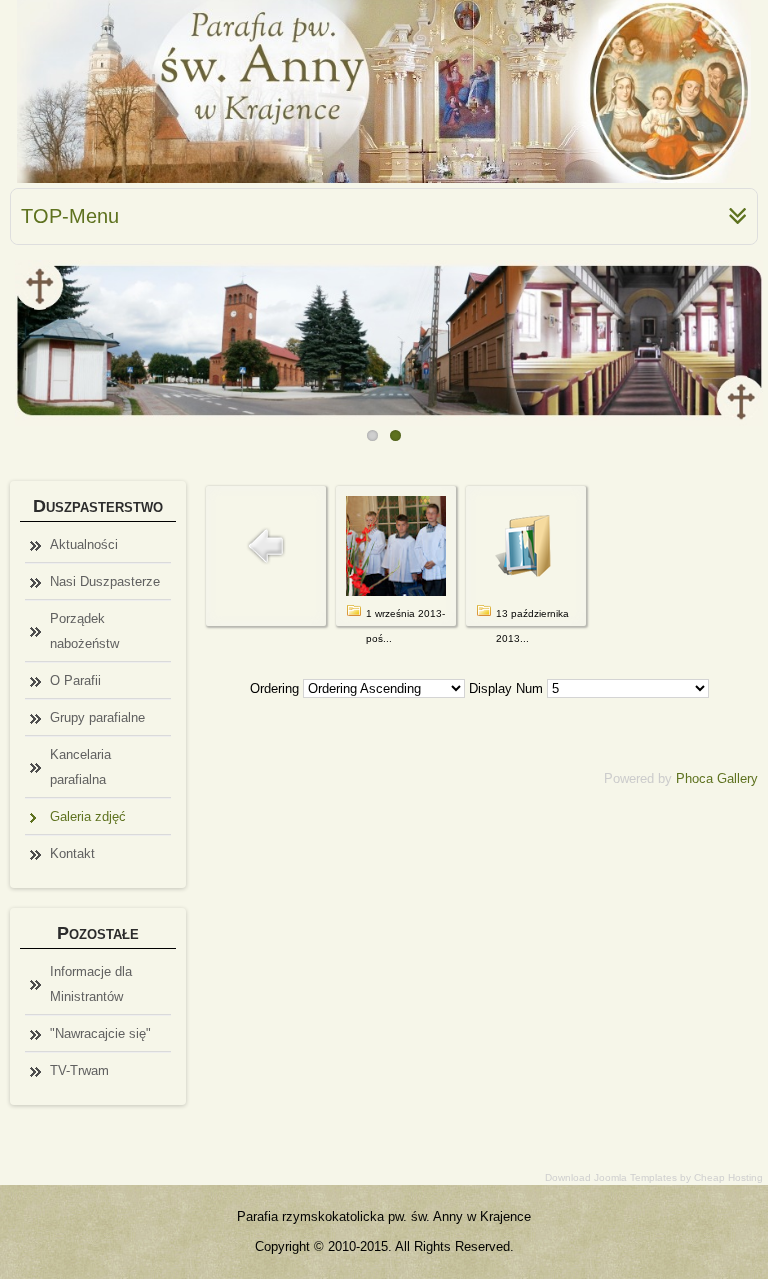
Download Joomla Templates (611, 1177)
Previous (25, 338)
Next (743, 338)
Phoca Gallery (717, 778)
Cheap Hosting (728, 1177)
